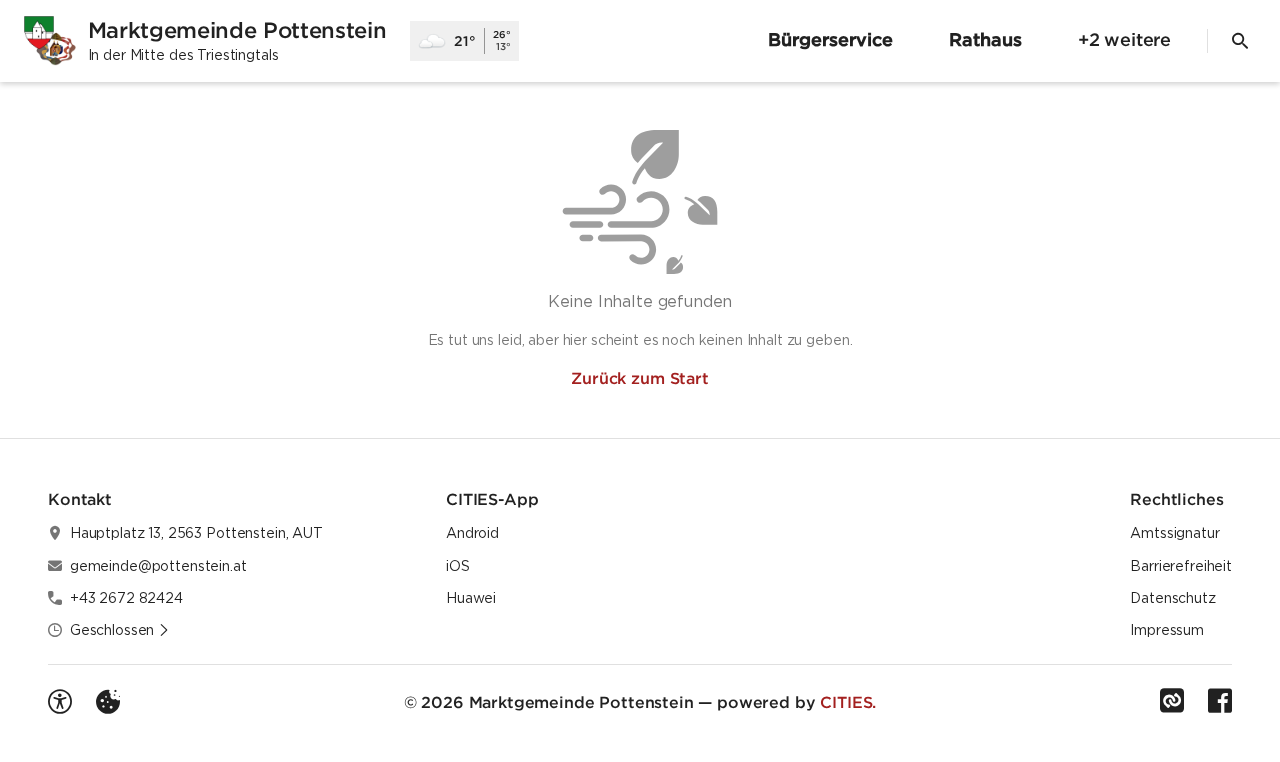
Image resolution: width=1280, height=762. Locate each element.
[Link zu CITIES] (1172, 701)
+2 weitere (1124, 39)
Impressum (1167, 630)
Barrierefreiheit (1181, 566)
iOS (458, 566)
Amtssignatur (1174, 533)
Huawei (471, 598)
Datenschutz (1172, 598)
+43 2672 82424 (126, 598)
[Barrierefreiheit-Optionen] (60, 702)
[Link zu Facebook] (1220, 701)
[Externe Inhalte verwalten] (108, 702)
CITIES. (848, 702)
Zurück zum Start (639, 378)
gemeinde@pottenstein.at (158, 566)
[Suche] (1240, 41)
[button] (120, 630)
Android (472, 533)
